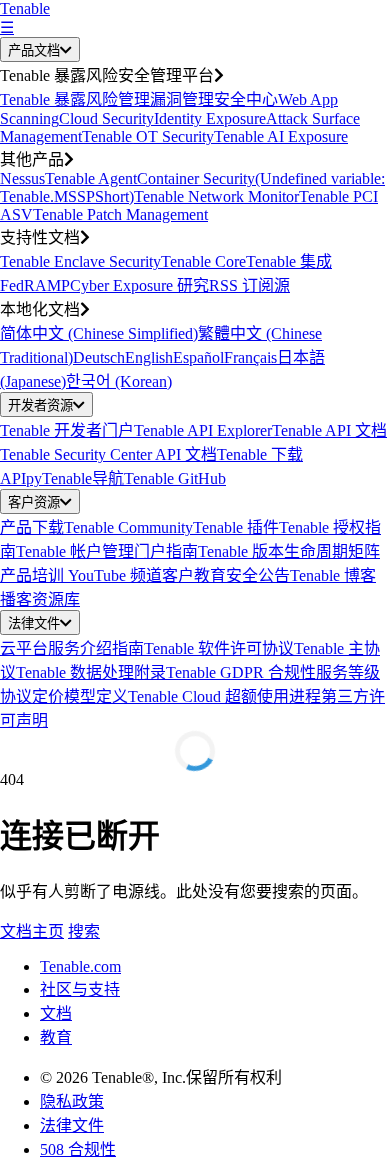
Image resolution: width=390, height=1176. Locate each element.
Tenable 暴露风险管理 (75, 99)
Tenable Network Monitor (216, 196)
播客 (16, 599)
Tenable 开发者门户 (67, 430)
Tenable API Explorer (203, 430)
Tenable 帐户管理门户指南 (107, 551)
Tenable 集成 (289, 261)
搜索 (84, 931)
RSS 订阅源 (249, 285)
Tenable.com (80, 966)
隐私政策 (72, 1101)
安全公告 (258, 575)
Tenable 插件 (236, 527)
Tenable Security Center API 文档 (108, 454)
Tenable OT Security (148, 136)
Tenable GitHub (175, 478)
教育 (56, 1037)
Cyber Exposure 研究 (139, 285)
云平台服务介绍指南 (72, 648)
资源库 (56, 599)
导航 (108, 478)
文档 (56, 1013)
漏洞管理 (182, 99)
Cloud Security (106, 118)
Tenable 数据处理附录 (91, 672)
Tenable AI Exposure (281, 136)
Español (198, 357)
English (149, 357)
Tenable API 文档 (329, 430)
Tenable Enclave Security (80, 261)
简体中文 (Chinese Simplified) (99, 333)
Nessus (22, 178)
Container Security (196, 178)
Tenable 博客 (333, 575)
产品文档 (34, 50)
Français (250, 357)
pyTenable (59, 478)
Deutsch (99, 357)
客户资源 (34, 502)
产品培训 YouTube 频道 (81, 575)
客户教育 (194, 575)
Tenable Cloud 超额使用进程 (224, 696)
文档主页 (32, 931)
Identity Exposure (210, 118)
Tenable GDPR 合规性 (241, 672)
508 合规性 (78, 1149)
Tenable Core (203, 261)
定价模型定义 (80, 696)
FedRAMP (35, 285)
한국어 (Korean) (119, 381)
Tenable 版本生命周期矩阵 (289, 551)
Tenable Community (128, 527)
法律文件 (34, 623)
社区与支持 (80, 989)
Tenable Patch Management (120, 214)
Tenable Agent (91, 178)
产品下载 (32, 527)
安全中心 (246, 99)
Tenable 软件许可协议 (219, 648)
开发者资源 (40, 405)
